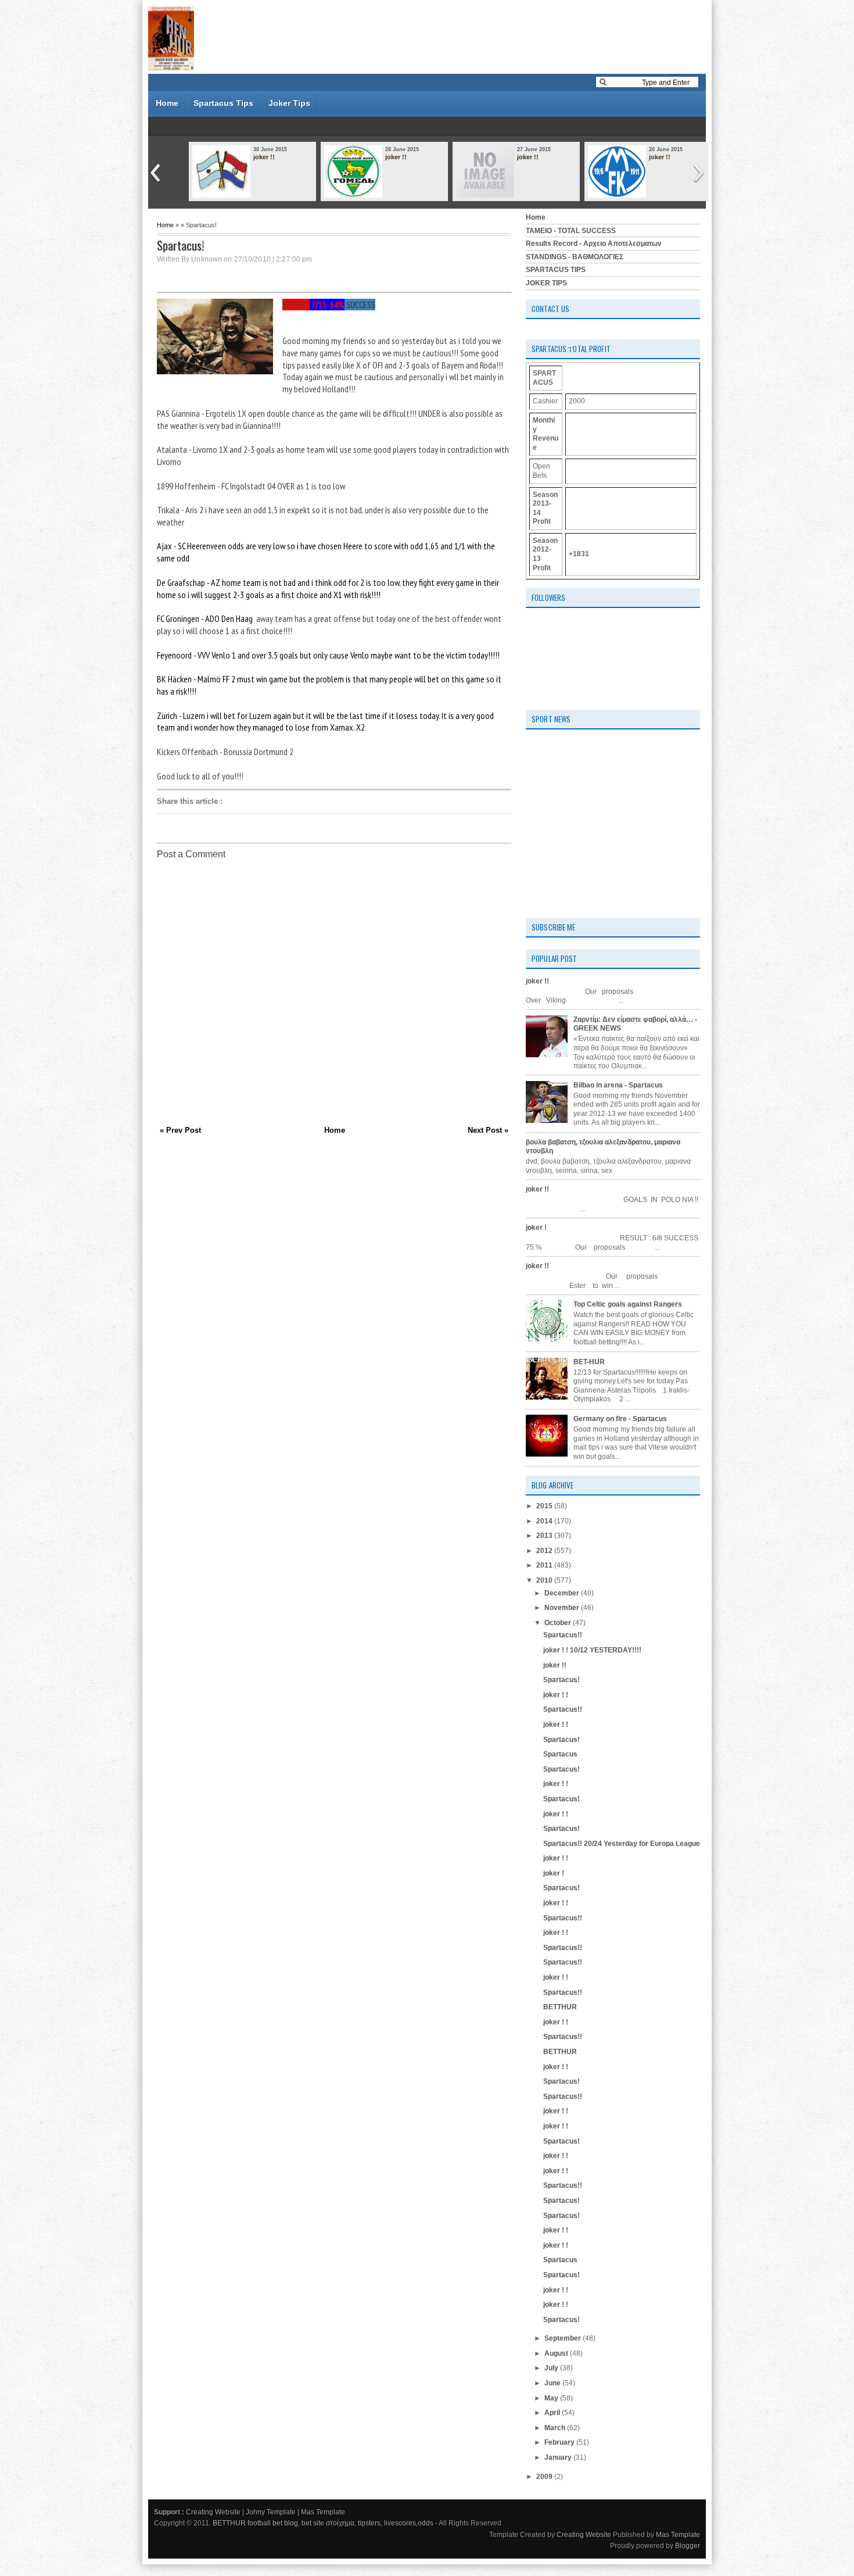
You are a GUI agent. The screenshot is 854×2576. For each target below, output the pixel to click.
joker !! (264, 157)
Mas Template (323, 2512)
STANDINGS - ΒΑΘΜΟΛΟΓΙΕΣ (575, 257)
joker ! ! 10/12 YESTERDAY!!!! (592, 1650)
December (563, 1593)
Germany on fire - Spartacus (620, 1419)
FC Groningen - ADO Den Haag (205, 618)
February (560, 2442)
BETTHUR (560, 2007)
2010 (545, 1580)
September (564, 2338)
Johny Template (271, 2512)
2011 (545, 1565)
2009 (545, 2477)
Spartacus (560, 1754)
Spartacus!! (563, 1635)
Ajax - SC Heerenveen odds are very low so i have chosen (250, 546)
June (553, 2383)
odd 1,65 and (431, 546)
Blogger (688, 2546)
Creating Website (213, 2512)
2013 (545, 1536)
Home (167, 103)
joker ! (536, 1228)
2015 (545, 1506)
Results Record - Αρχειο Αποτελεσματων (594, 244)
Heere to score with (376, 546)
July (552, 2368)
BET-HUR (589, 1362)
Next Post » (488, 1130)
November (563, 1608)
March (556, 2428)
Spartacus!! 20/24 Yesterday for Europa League (622, 1844)
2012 (545, 1551)
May (552, 2398)
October (559, 1623)
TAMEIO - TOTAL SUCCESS (571, 231)
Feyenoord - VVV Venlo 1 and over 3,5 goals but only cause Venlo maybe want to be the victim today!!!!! (328, 655)
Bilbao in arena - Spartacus (618, 1085)
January (559, 2457)
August (557, 2353)
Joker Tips (289, 103)
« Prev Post (180, 1130)
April (553, 2413)
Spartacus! (561, 1680)
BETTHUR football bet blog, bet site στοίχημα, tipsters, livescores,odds (323, 2523)
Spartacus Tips (223, 103)
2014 (545, 1521)
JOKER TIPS (546, 283)
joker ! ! (556, 1695)
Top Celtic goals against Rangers (628, 1304)
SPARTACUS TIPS (556, 270)
